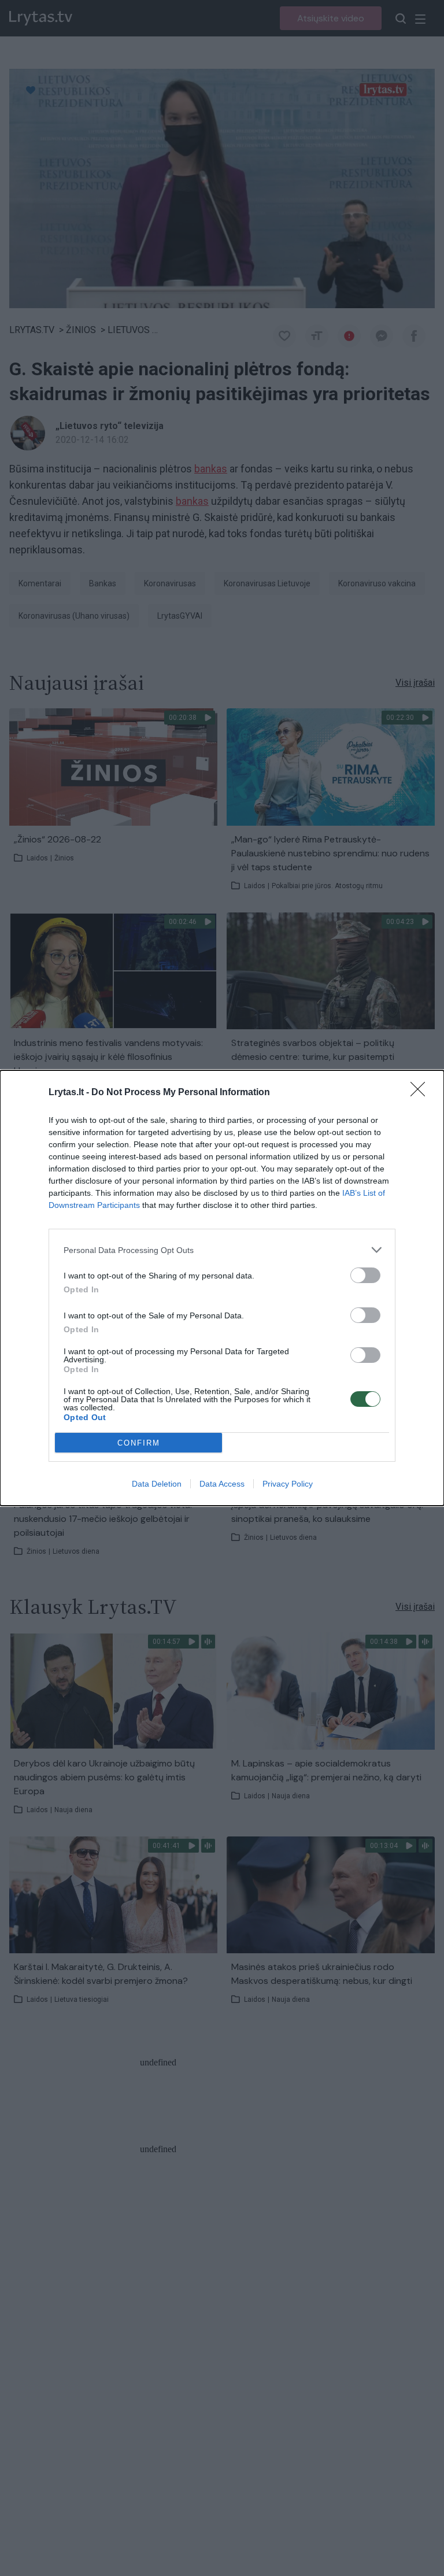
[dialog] (222, 1288)
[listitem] (222, 1250)
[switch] (365, 1275)
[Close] (421, 1093)
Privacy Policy (288, 1484)
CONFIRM (139, 1443)
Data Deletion (157, 1484)
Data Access (222, 1484)
